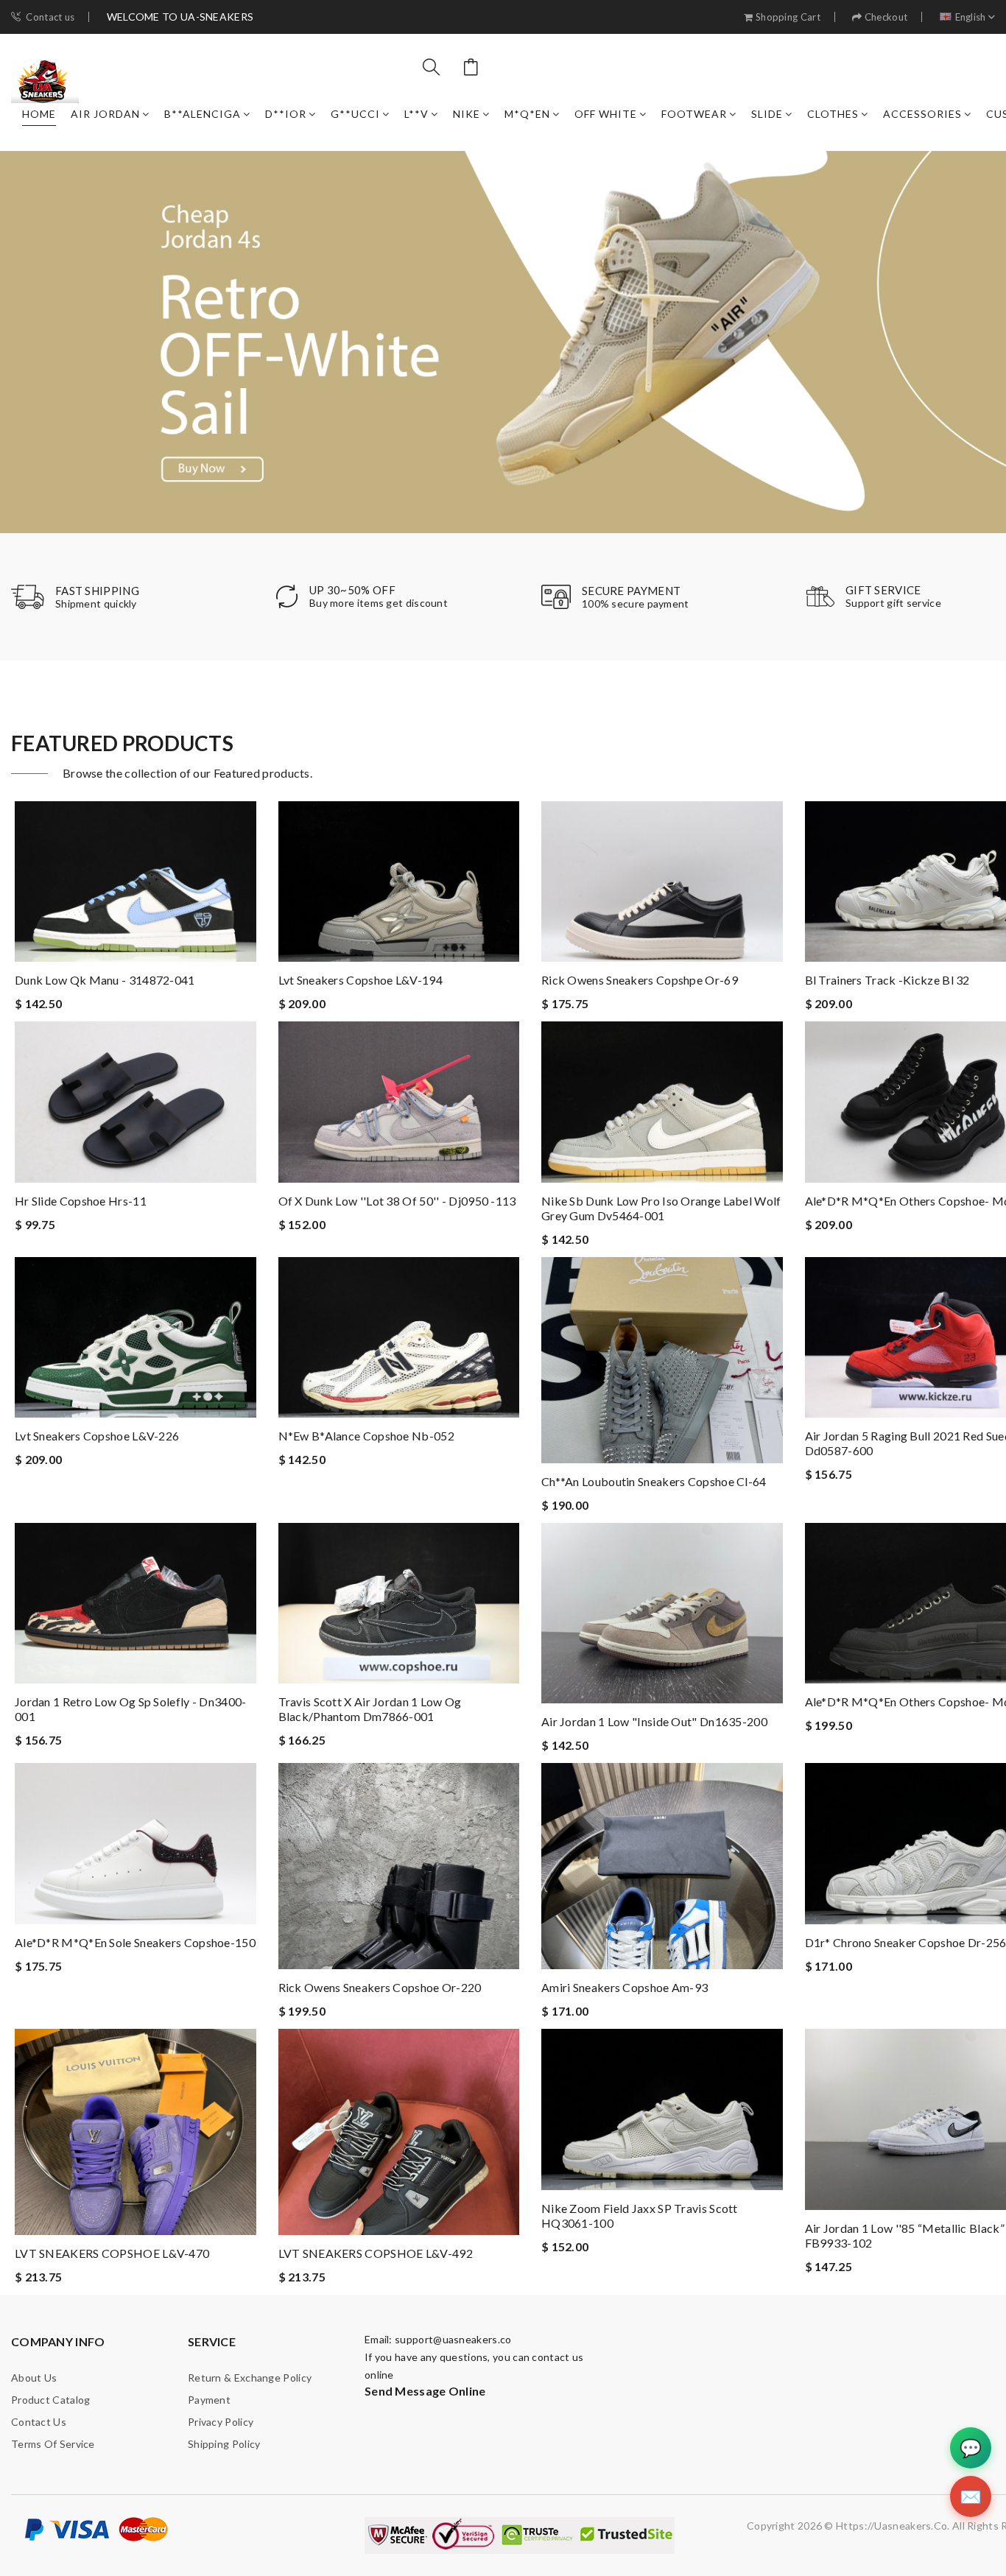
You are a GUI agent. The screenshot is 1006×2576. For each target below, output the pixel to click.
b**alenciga (203, 114)
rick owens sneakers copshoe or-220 (380, 1987)
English (971, 17)
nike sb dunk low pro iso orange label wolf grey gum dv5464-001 (661, 1208)
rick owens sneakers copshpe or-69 (640, 980)
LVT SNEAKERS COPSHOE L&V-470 (112, 2253)
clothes (833, 114)
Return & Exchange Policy (250, 2378)
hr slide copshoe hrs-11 (81, 1201)
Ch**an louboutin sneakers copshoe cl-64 (654, 1481)
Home (39, 114)
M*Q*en (527, 114)
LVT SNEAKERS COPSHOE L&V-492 (376, 2253)
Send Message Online (425, 2391)
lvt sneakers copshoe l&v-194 (360, 980)
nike (467, 114)
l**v (416, 114)
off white (606, 114)
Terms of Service (53, 2444)
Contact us (50, 17)
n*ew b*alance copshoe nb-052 (366, 1436)
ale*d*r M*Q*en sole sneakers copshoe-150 (135, 1942)
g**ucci (355, 114)
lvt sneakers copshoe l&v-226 (97, 1436)
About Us (34, 2378)
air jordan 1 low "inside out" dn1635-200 (654, 1721)
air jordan (105, 114)
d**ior (286, 114)
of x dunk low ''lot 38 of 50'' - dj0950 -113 (397, 1201)
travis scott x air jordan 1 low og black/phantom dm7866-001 (370, 1709)
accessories (922, 114)
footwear (694, 114)
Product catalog (51, 2400)
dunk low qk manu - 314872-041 (105, 980)
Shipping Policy (224, 2444)
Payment (209, 2400)
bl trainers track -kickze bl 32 (887, 980)
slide (767, 114)
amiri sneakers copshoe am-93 (625, 1987)
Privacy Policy (221, 2422)
